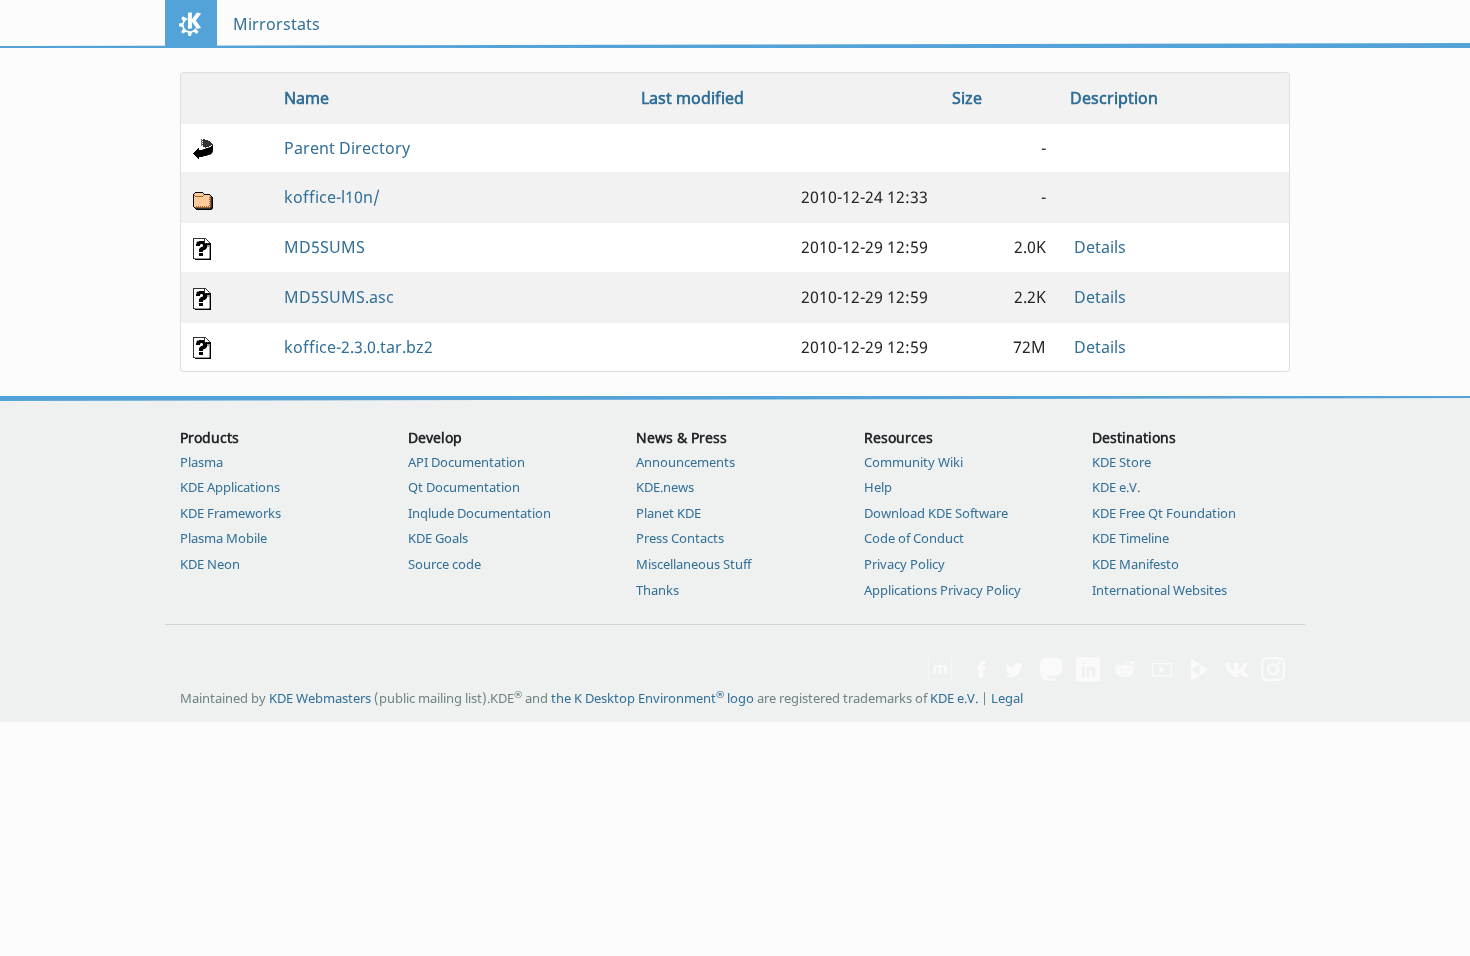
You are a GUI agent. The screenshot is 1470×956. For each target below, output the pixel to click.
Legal (1007, 698)
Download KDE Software (936, 513)
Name (306, 98)
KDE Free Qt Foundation (1164, 513)
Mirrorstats (276, 24)
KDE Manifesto (1135, 564)
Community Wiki (913, 462)
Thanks (657, 590)
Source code (444, 564)
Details (1100, 247)
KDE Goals (438, 538)
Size (967, 98)
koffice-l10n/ (332, 197)
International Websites (1159, 590)
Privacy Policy (904, 564)
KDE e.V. (1116, 487)
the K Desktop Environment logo (652, 698)
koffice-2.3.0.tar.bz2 (358, 347)
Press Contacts (680, 538)
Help (878, 487)
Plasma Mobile (223, 538)
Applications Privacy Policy (942, 590)
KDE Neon (210, 564)
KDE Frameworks (230, 513)
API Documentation (466, 462)
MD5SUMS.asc (339, 297)
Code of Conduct (914, 538)
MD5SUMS (324, 247)
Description (1114, 98)
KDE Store (1121, 462)
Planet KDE (668, 513)
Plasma (201, 462)
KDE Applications (230, 487)
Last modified (692, 98)
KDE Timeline (1130, 538)
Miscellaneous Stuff (693, 564)
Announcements (685, 462)
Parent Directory (347, 148)
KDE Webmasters (320, 698)
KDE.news (665, 487)
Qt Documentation (464, 487)
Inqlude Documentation (479, 513)
